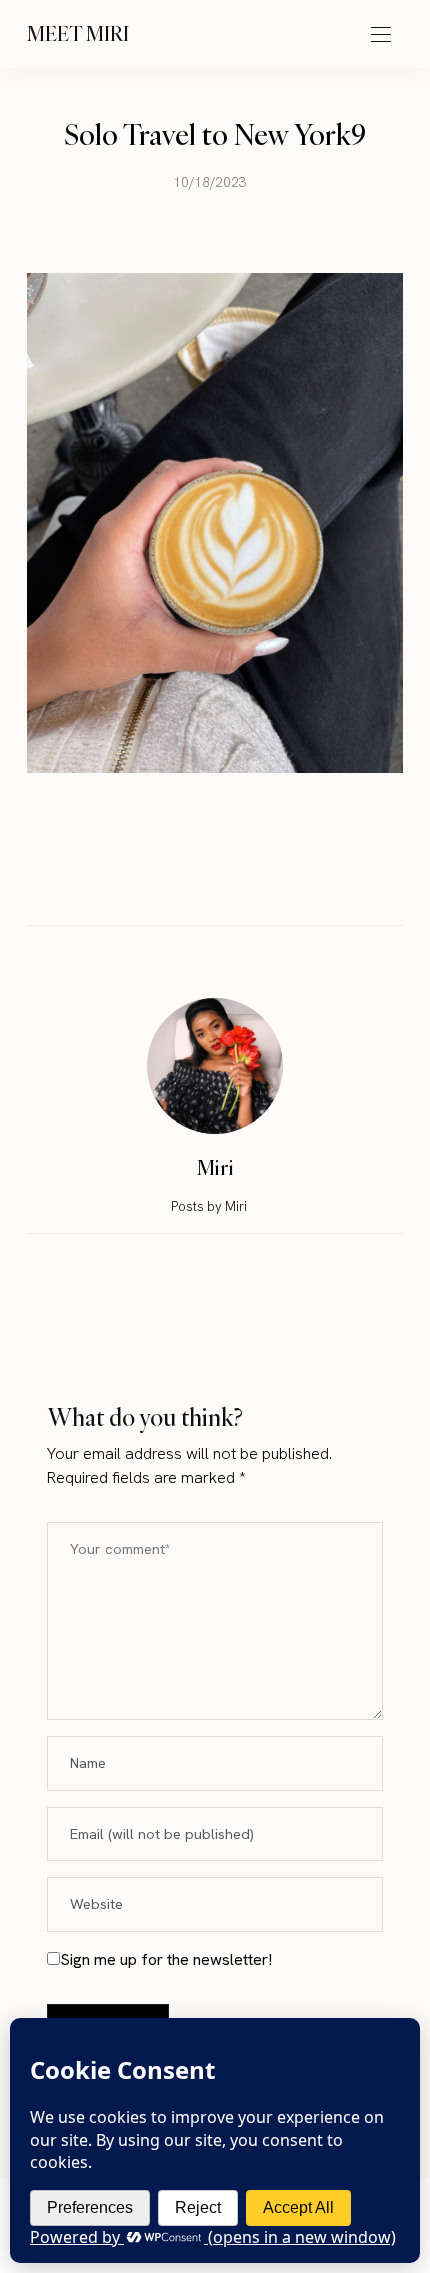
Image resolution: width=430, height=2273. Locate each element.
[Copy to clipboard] (272, 881)
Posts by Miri (210, 1206)
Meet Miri (78, 33)
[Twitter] (196, 882)
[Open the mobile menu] (381, 35)
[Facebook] (158, 881)
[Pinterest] (234, 881)
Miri (215, 1167)
